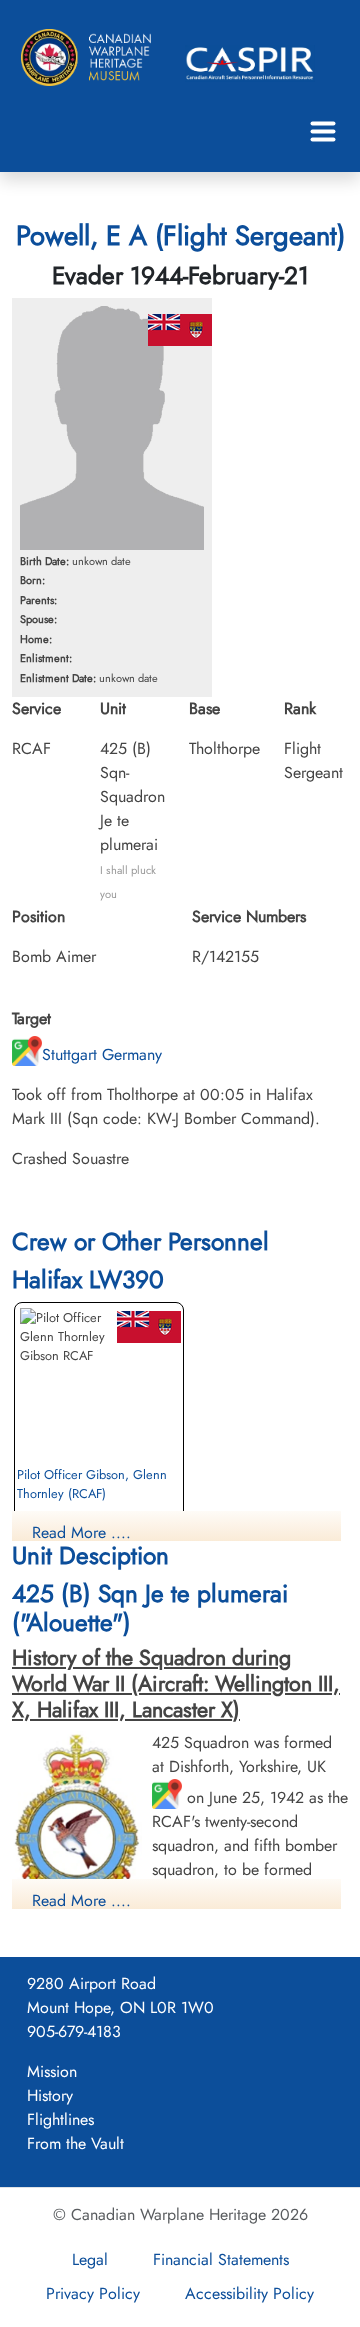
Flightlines (60, 2119)
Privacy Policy (93, 2293)
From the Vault (75, 2143)
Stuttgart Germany (102, 1054)
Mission (52, 2071)
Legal (90, 2259)
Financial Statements (221, 2259)
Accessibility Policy (249, 2293)
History (50, 2095)
